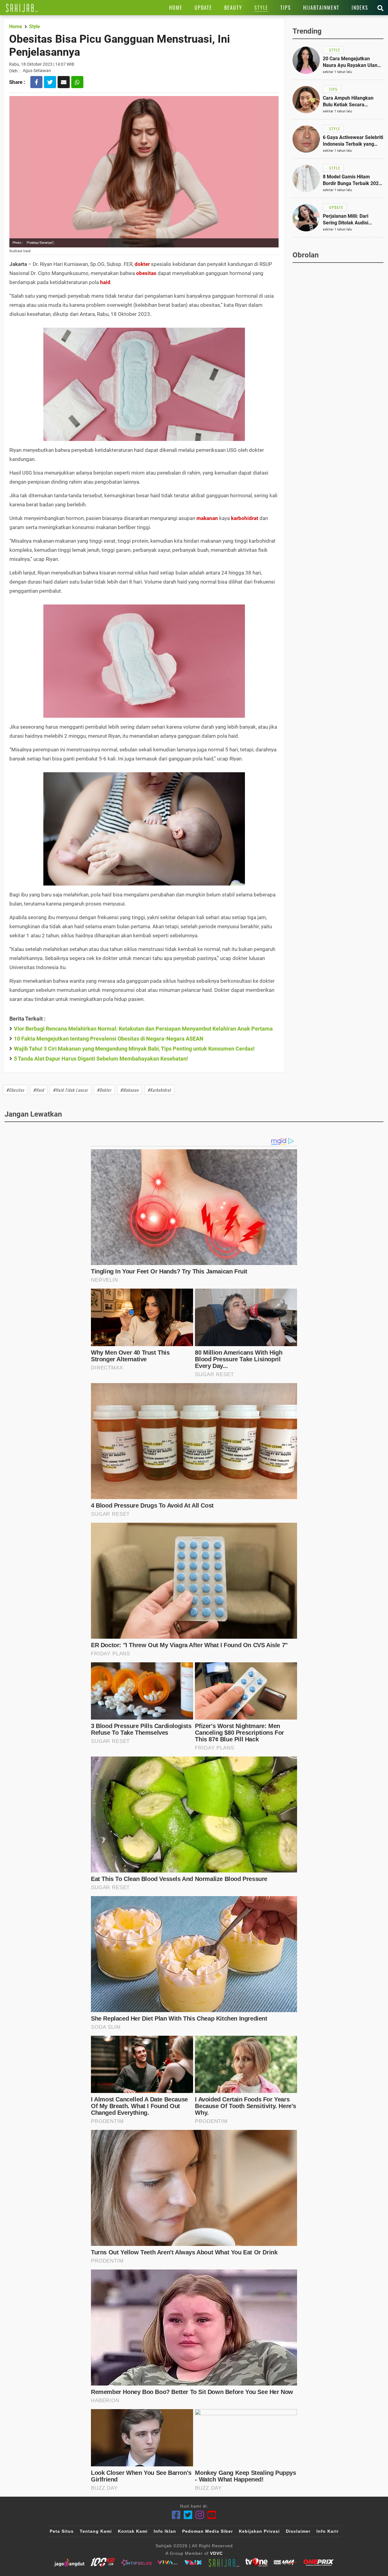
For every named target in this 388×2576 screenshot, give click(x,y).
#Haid (39, 1090)
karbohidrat (245, 518)
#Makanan (129, 1090)
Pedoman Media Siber (207, 2531)
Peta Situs (62, 2531)
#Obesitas (15, 1090)
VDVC (216, 2553)
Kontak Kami (133, 2531)
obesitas (146, 273)
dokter (142, 264)
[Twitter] (188, 2515)
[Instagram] (200, 2515)
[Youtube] (212, 2515)
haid (105, 282)
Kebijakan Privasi (259, 2531)
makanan (207, 518)
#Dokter (104, 1090)
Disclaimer (298, 2531)
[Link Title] (22, 8)
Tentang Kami (96, 2531)
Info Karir (328, 2531)
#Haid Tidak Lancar (70, 1090)
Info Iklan (165, 2531)
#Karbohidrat (159, 1090)
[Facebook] (176, 2515)
